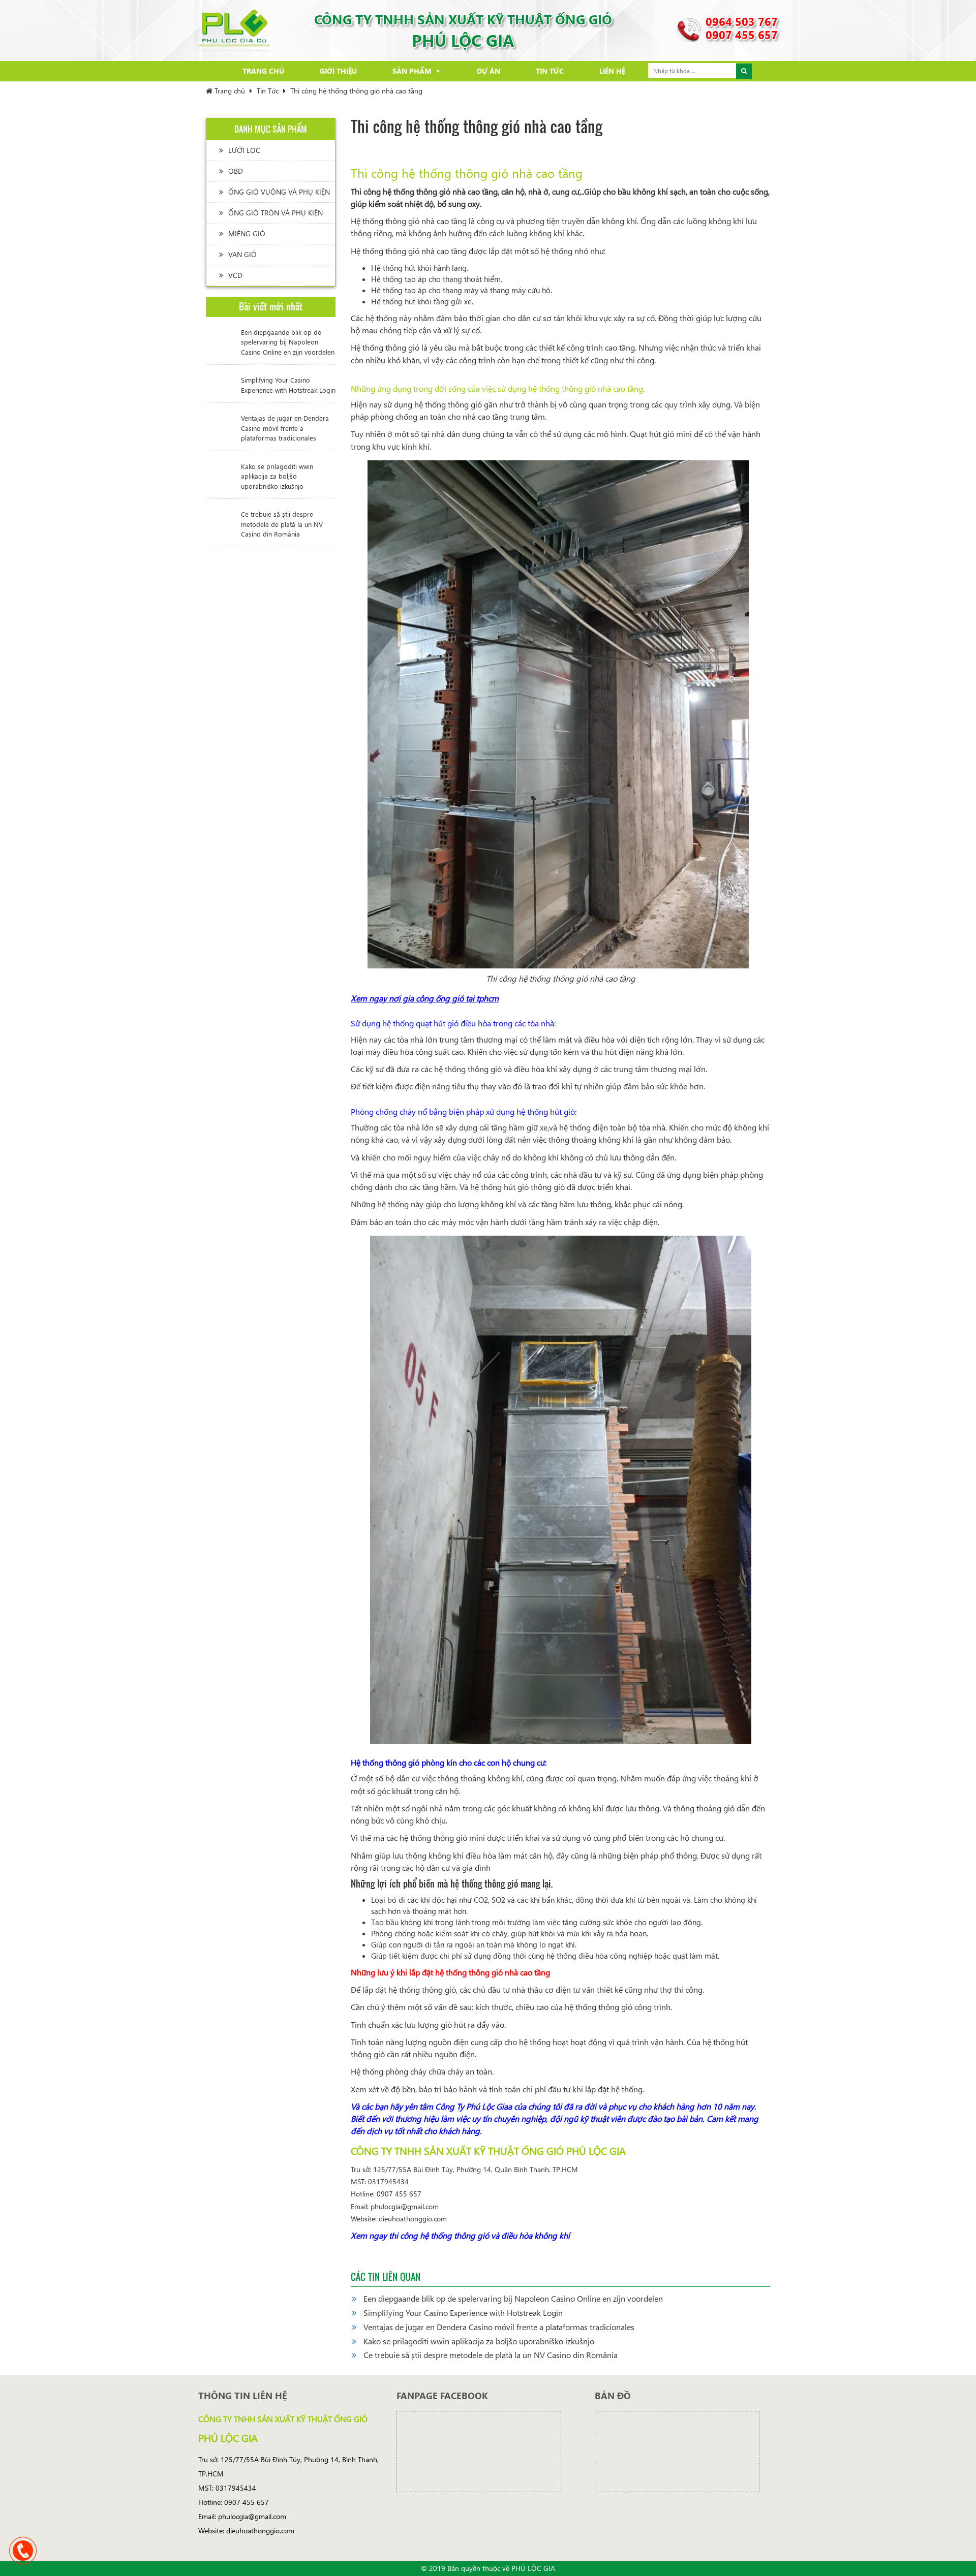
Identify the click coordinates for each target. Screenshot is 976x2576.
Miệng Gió (247, 233)
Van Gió (242, 254)
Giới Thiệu (338, 71)
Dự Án (489, 71)
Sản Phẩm (412, 71)
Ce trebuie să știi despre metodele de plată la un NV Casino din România (282, 524)
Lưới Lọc (244, 150)
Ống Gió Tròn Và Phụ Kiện (276, 213)
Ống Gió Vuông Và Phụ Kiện (279, 192)
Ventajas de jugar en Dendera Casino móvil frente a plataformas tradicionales (285, 428)
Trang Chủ (263, 71)
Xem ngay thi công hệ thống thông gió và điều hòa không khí (460, 2235)
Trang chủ (229, 91)
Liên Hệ (612, 71)
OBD (236, 171)
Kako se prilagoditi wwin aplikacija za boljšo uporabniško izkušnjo (277, 476)
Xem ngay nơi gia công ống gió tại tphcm (425, 998)
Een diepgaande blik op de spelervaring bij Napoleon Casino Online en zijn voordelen (288, 342)
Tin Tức (550, 71)
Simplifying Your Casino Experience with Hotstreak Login (288, 385)
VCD (235, 275)
